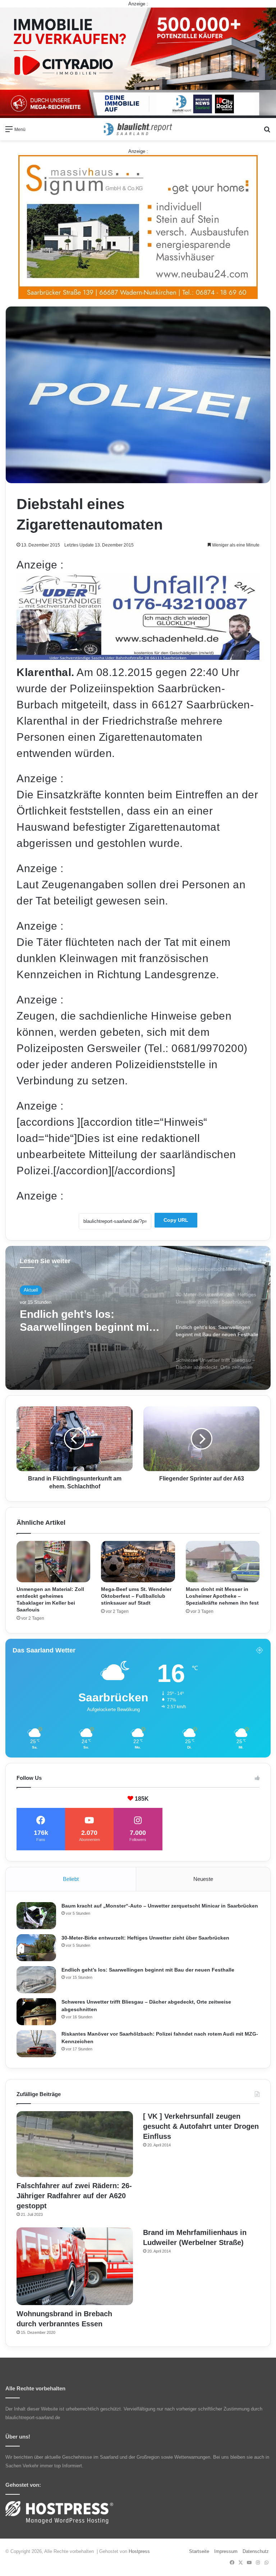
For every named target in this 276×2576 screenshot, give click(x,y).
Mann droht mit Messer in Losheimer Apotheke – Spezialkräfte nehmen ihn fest (222, 1596)
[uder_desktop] (138, 656)
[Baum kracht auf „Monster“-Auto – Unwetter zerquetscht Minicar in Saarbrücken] (36, 1916)
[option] (138, 1318)
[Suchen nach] (267, 132)
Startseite (199, 2551)
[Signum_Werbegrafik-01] (138, 227)
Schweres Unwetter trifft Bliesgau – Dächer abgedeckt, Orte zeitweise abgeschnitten (86, 1321)
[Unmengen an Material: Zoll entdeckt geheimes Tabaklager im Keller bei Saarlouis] (53, 1562)
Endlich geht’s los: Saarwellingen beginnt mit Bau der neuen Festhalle (148, 1970)
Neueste (203, 1879)
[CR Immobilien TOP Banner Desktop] (138, 62)
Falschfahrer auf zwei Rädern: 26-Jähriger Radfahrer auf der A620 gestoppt (74, 2196)
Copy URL (176, 1220)
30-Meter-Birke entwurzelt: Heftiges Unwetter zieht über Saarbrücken (145, 1938)
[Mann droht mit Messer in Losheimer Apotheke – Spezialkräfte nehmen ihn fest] (223, 1562)
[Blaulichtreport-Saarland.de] (138, 129)
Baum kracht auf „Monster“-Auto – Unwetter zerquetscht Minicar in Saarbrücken (160, 1906)
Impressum (226, 2551)
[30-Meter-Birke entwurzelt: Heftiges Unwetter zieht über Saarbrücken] (36, 1948)
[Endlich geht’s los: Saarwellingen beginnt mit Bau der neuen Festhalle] (36, 1980)
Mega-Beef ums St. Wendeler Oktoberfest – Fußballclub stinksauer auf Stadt (136, 1596)
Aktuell (31, 1290)
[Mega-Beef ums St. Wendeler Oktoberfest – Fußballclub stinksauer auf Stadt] (138, 1562)
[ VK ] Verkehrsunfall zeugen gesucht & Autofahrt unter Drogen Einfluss (201, 2126)
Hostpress (139, 2551)
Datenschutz (256, 2551)
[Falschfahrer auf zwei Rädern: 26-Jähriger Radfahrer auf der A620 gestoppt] (75, 2144)
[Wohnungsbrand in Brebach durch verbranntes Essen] (75, 2266)
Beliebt (71, 1879)
